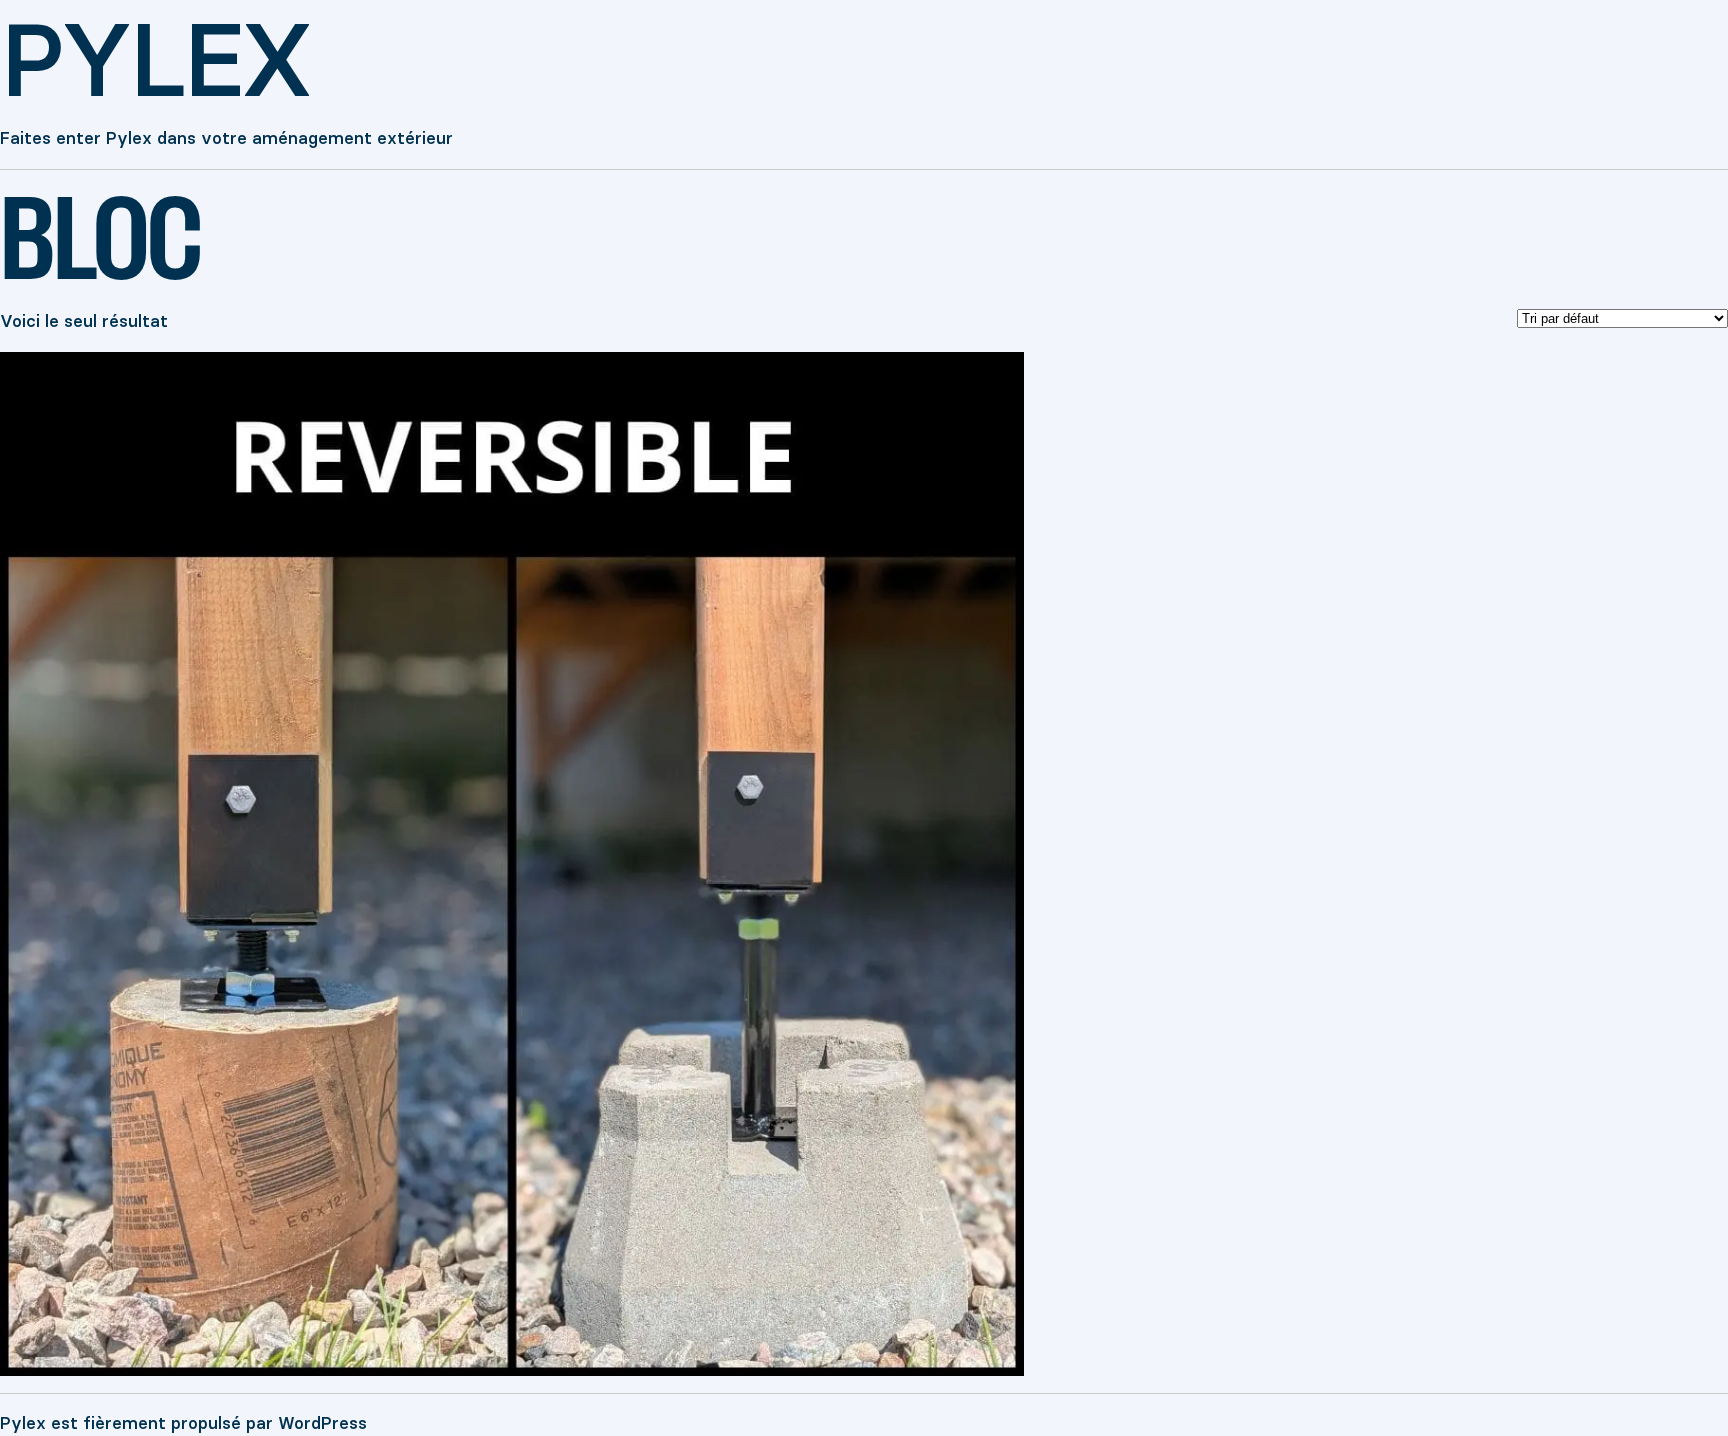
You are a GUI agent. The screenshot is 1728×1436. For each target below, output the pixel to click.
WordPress (322, 1423)
